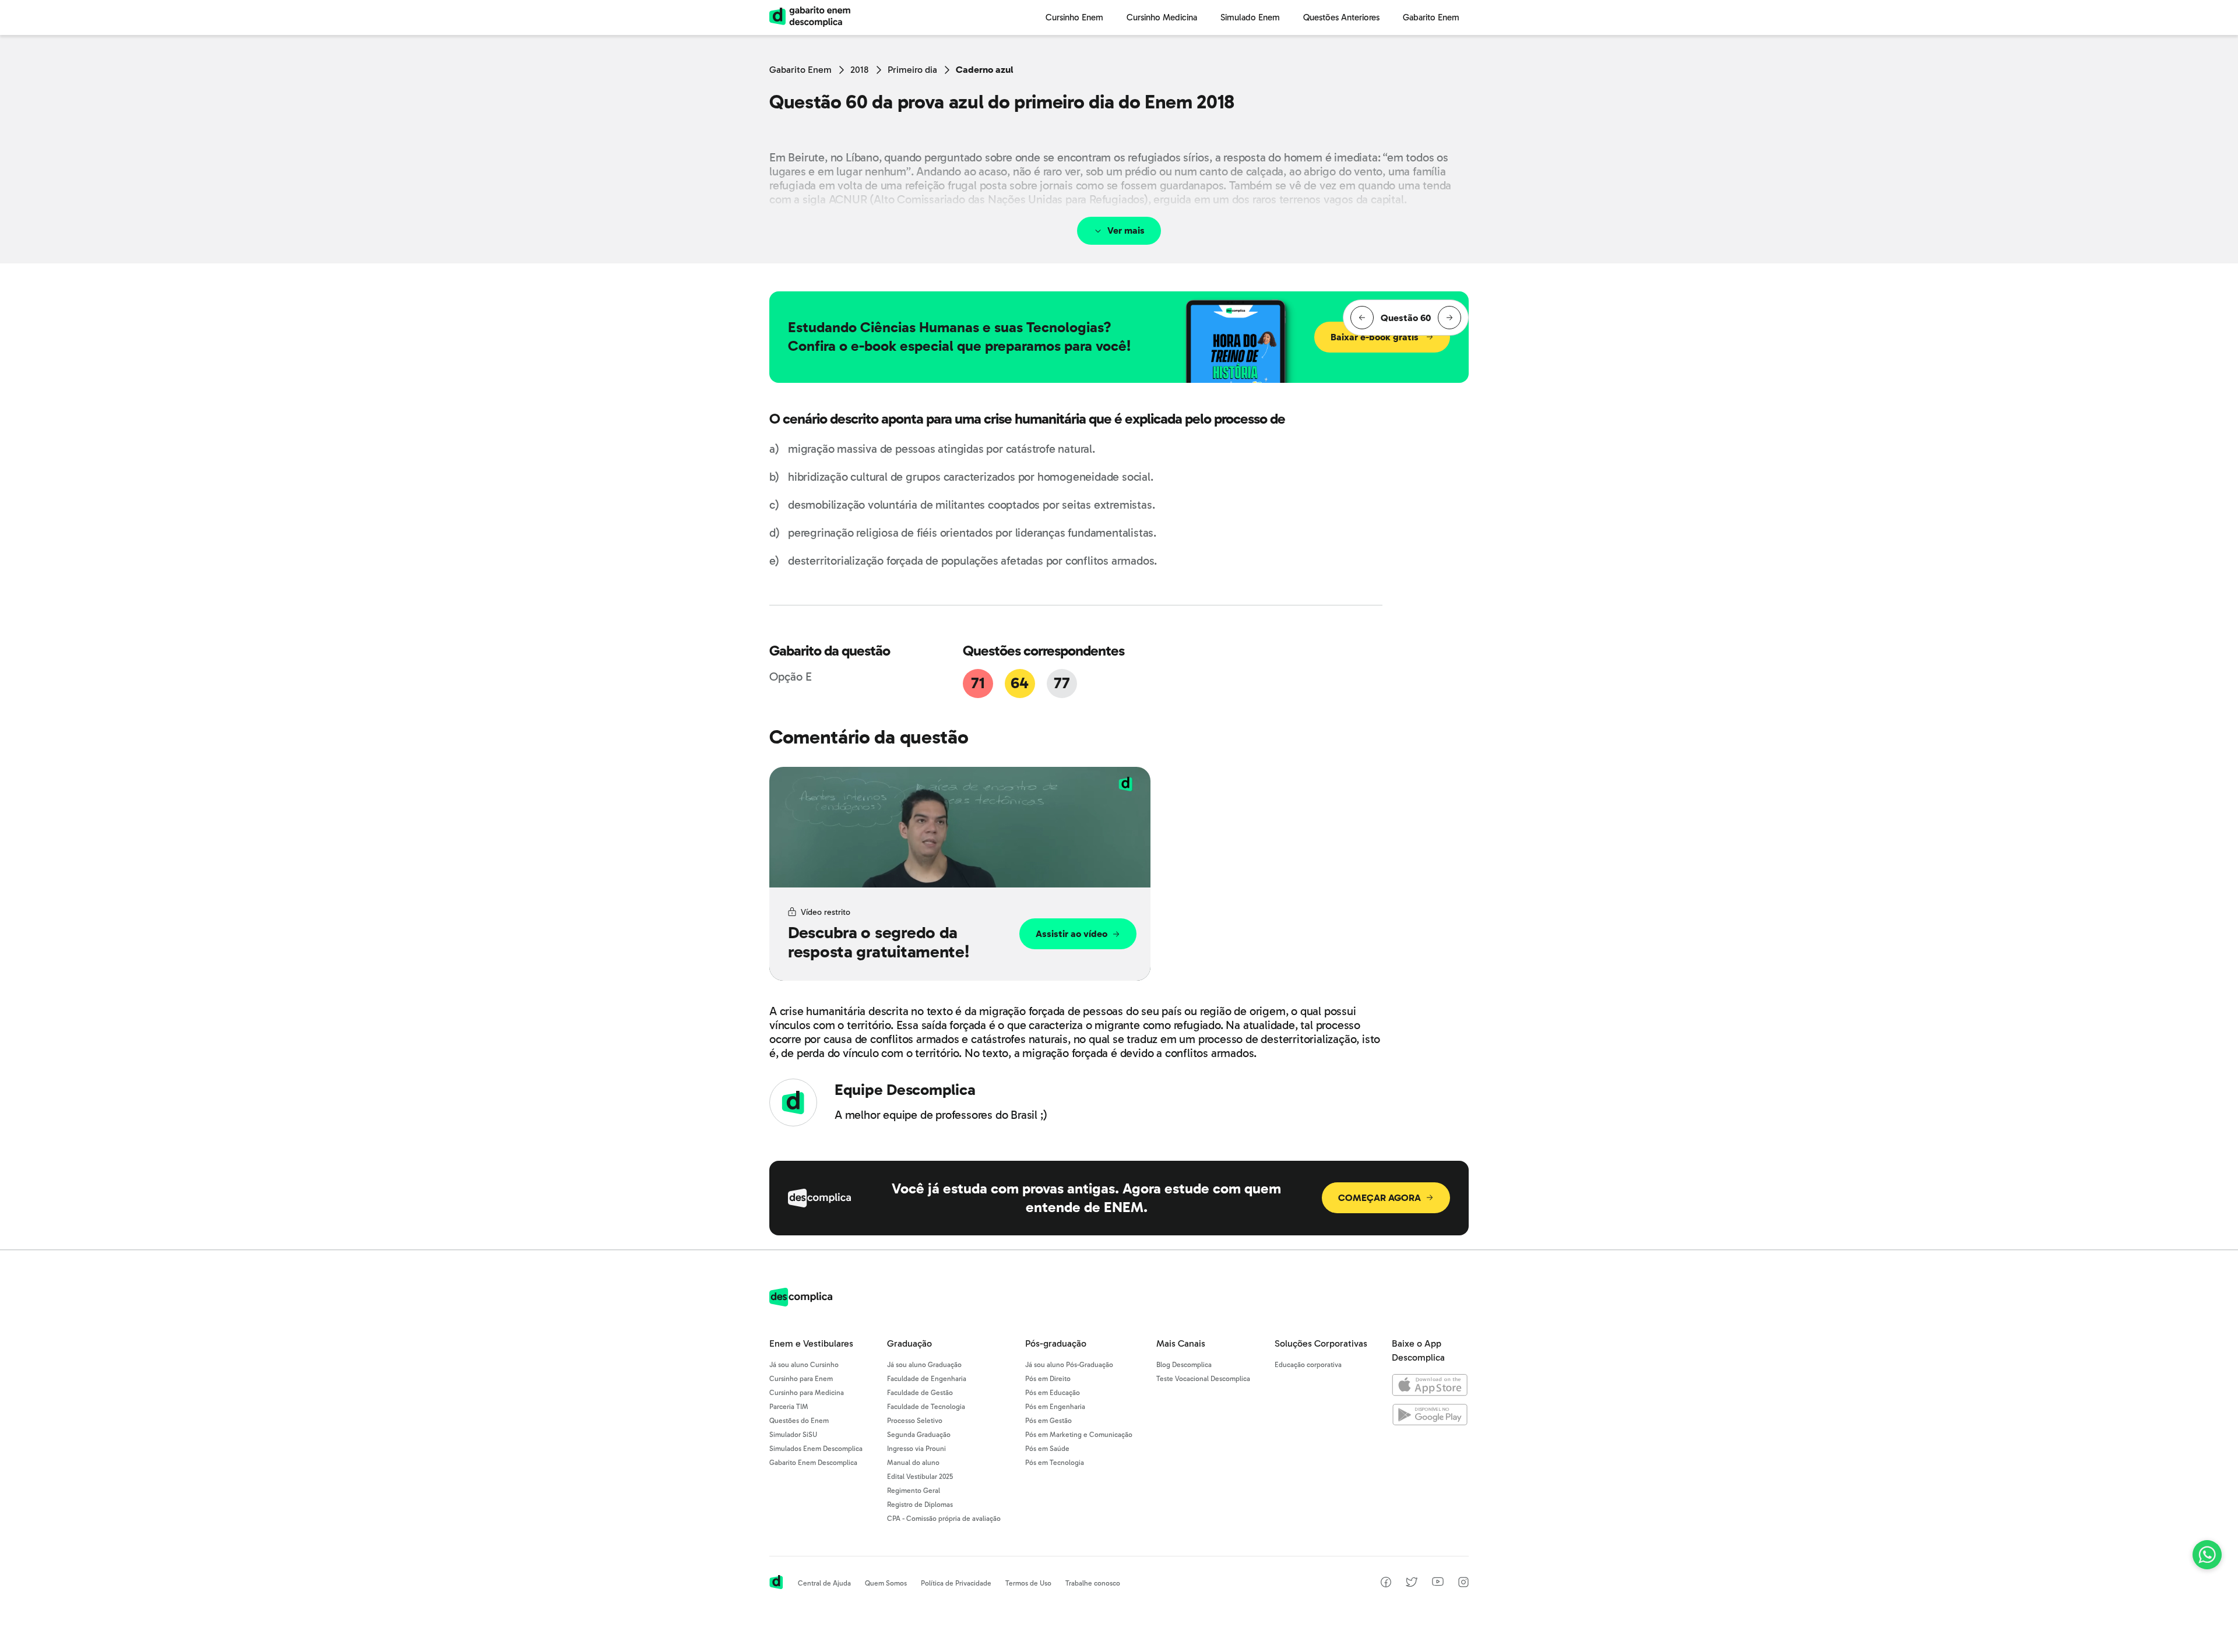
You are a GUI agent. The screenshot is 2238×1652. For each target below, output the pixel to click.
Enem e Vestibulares (811, 1343)
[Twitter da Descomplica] (1412, 1584)
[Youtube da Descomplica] (1438, 1583)
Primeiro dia (912, 70)
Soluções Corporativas (1321, 1343)
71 (978, 683)
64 (1019, 683)
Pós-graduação (1056, 1343)
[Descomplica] (801, 1303)
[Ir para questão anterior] (1362, 318)
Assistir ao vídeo (1072, 934)
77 (1062, 683)
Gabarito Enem (800, 70)
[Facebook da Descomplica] (1386, 1584)
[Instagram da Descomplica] (1463, 1584)
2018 (860, 70)
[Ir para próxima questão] (1449, 318)
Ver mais (1126, 230)
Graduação (909, 1343)
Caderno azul (985, 70)
